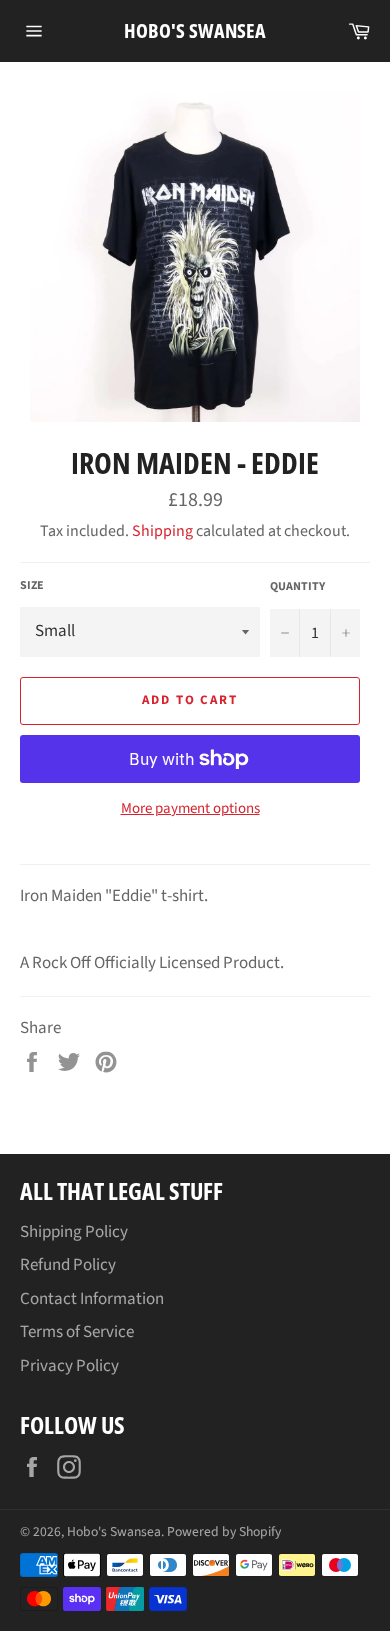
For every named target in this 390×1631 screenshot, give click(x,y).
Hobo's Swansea (195, 30)
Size (32, 586)
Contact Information (92, 1299)
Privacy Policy (69, 1366)
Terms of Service (77, 1332)
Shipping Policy (74, 1232)
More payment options (190, 809)
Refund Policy (68, 1265)
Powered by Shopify (224, 1531)
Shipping (162, 531)
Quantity (297, 587)
